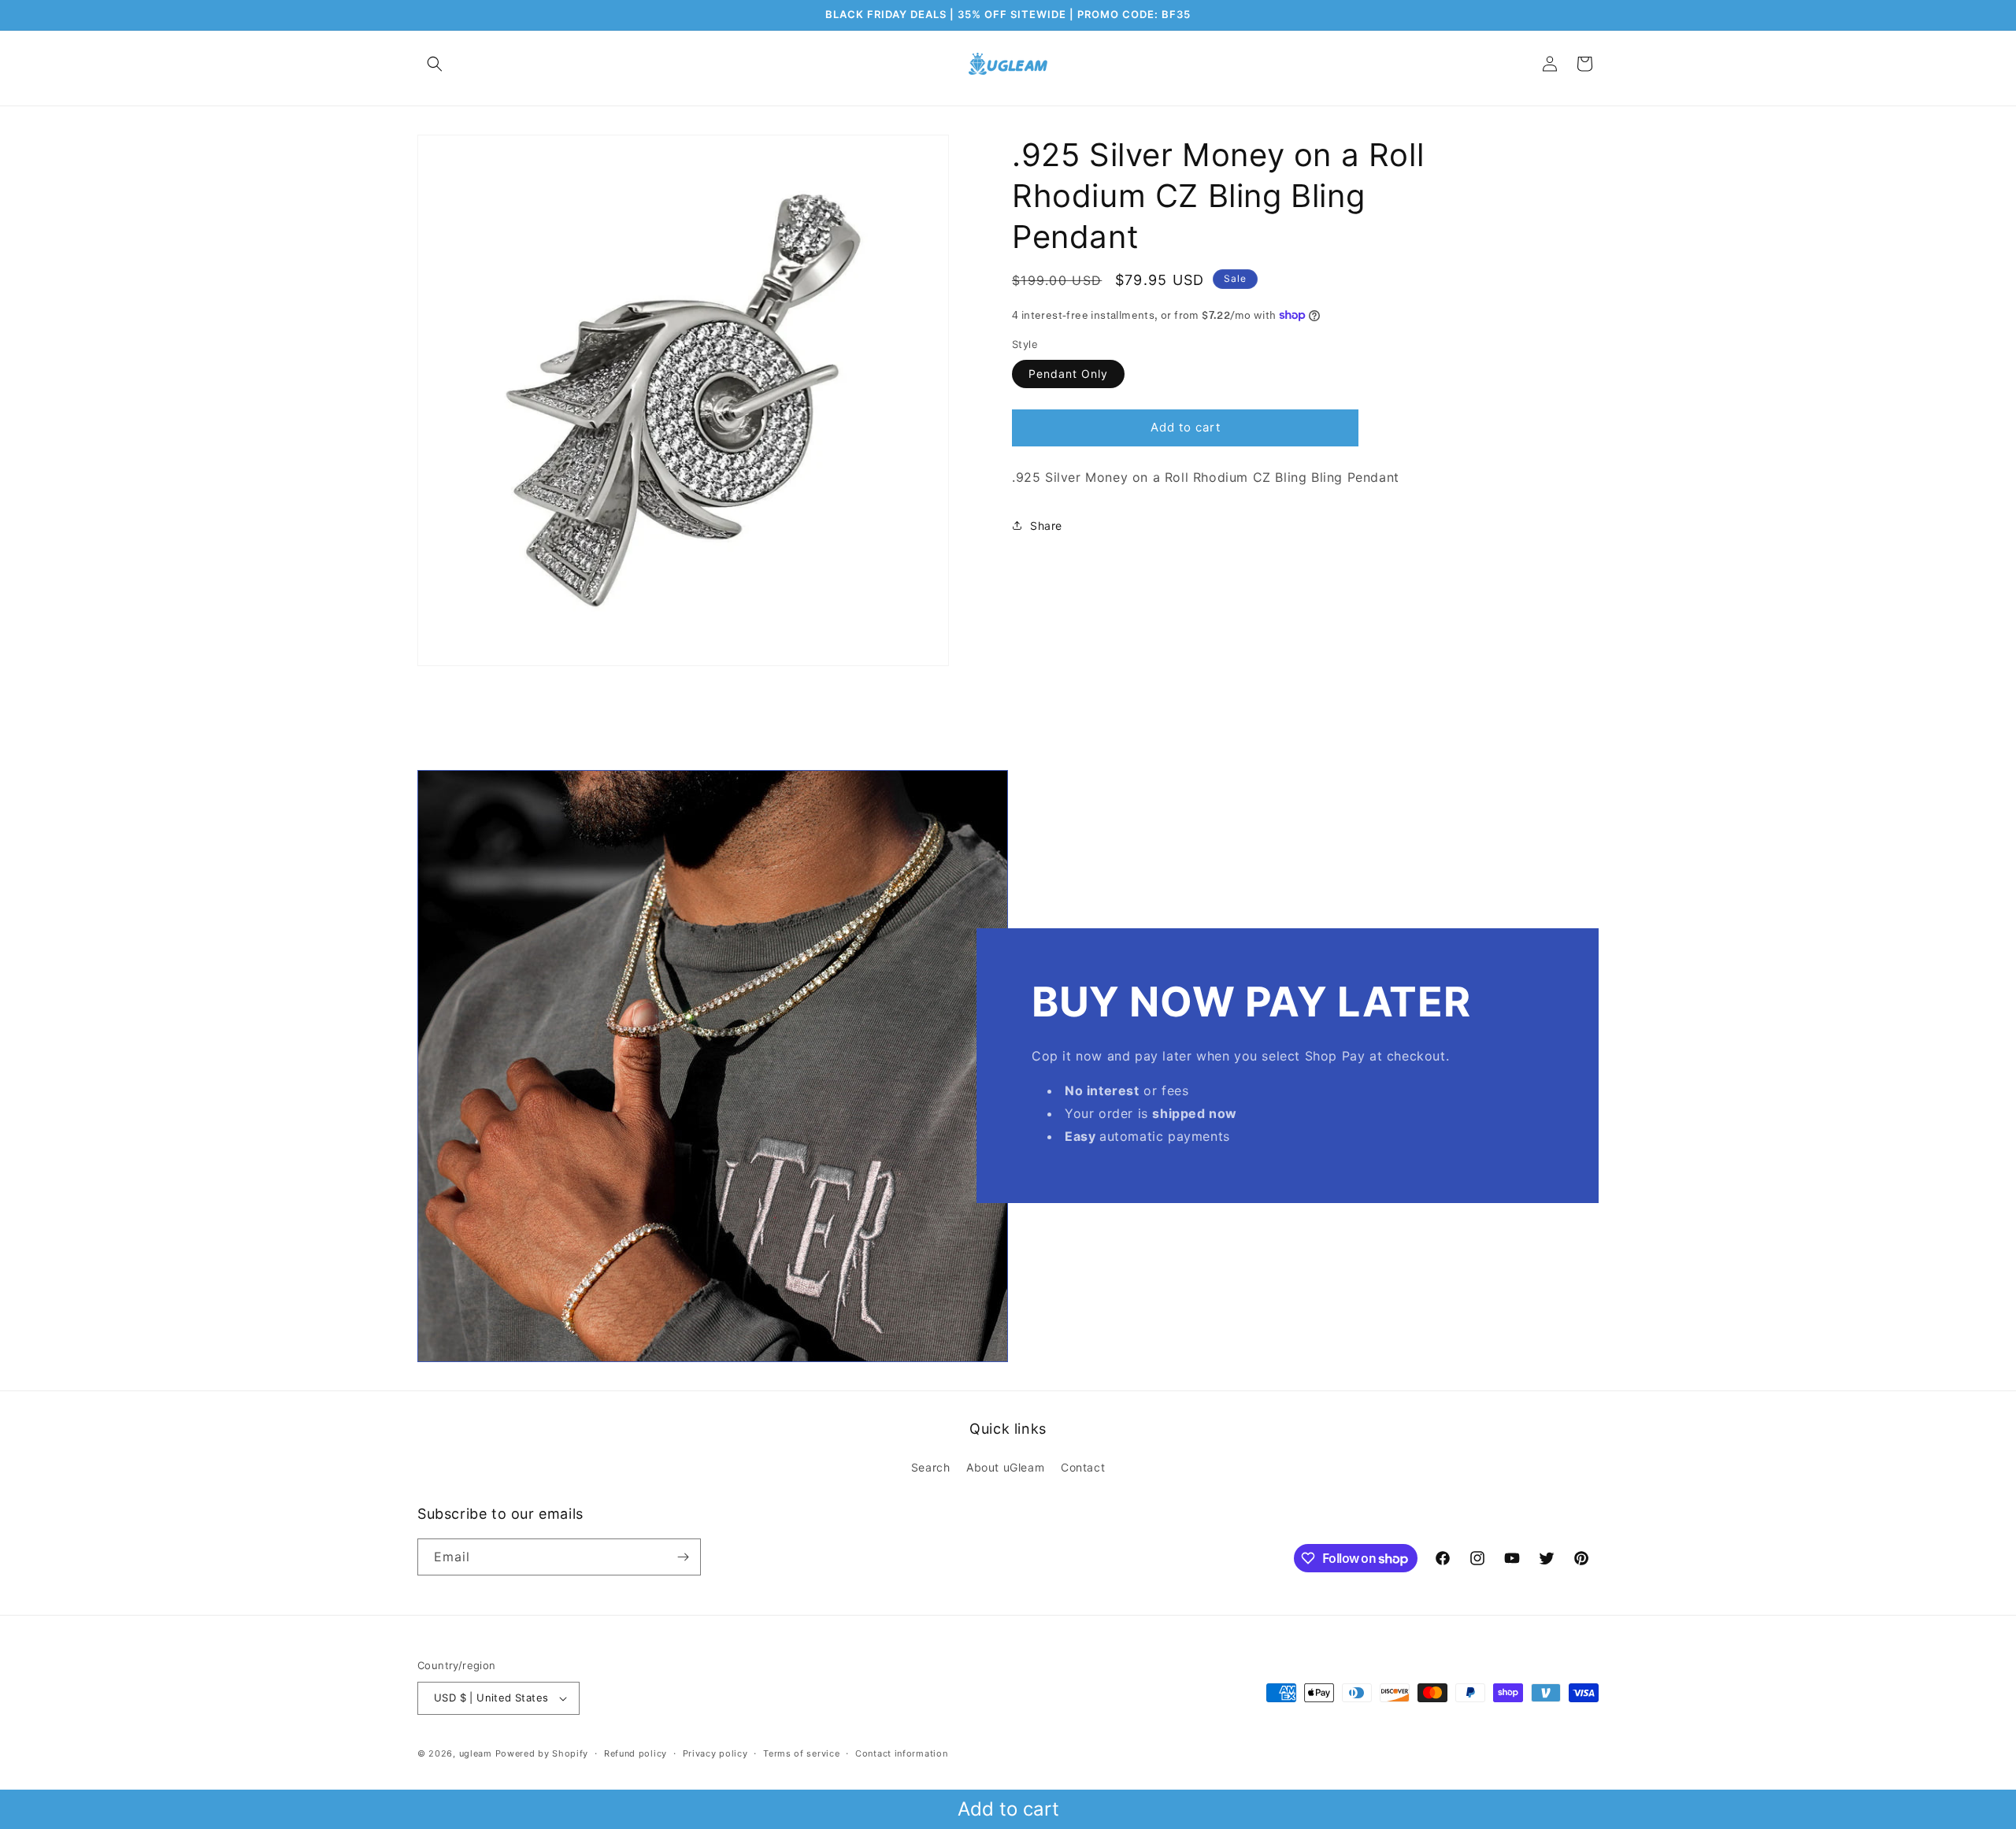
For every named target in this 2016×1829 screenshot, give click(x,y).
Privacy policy (715, 1753)
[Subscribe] (683, 1557)
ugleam (476, 1753)
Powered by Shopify (542, 1753)
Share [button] (1046, 525)
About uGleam (1005, 1467)
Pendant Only (1068, 373)
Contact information (901, 1753)
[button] (435, 64)
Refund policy (636, 1753)
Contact (1083, 1467)
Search (931, 1467)
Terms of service (801, 1753)
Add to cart (1008, 1809)
